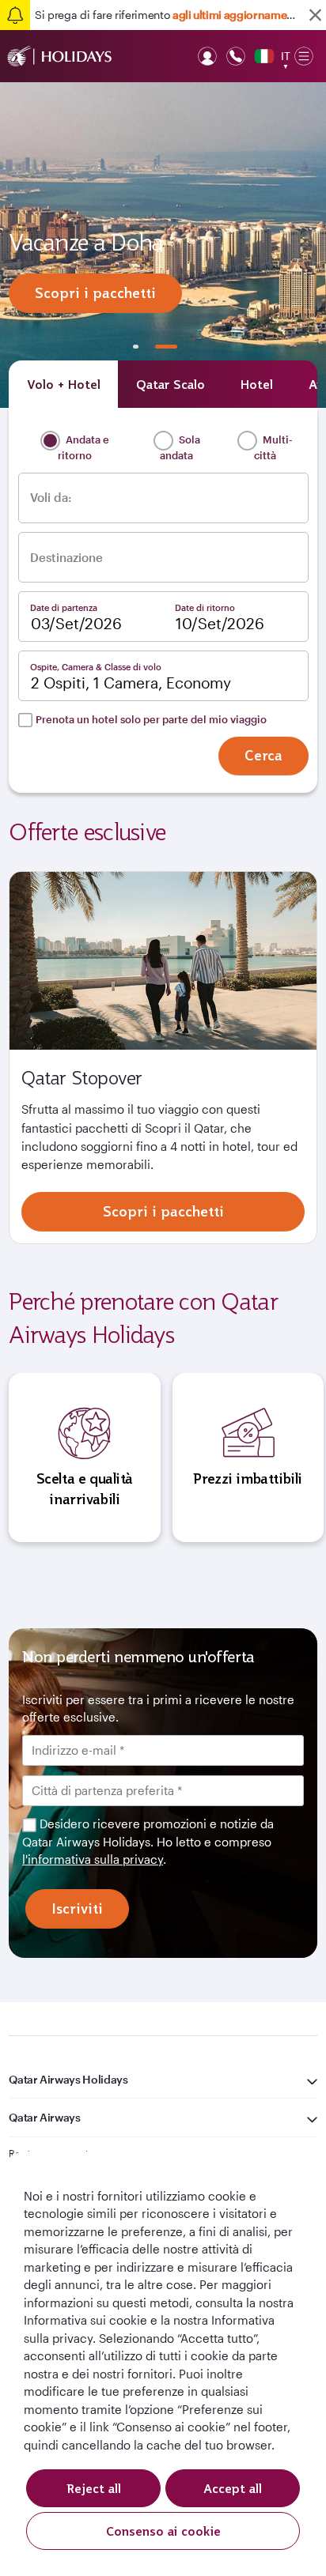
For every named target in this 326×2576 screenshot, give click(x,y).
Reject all (94, 2488)
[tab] (63, 384)
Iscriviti (77, 1908)
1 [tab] (136, 347)
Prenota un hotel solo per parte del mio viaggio (151, 719)
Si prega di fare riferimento (168, 15)
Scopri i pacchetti (95, 293)
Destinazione (66, 558)
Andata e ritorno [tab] (83, 447)
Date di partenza (64, 607)
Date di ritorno (205, 607)
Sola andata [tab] (180, 447)
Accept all (233, 2488)
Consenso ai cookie (163, 2531)
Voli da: (51, 498)
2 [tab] (166, 347)
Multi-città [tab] (273, 447)
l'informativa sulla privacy (93, 1859)
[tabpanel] (163, 245)
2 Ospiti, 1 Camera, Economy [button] (131, 683)
